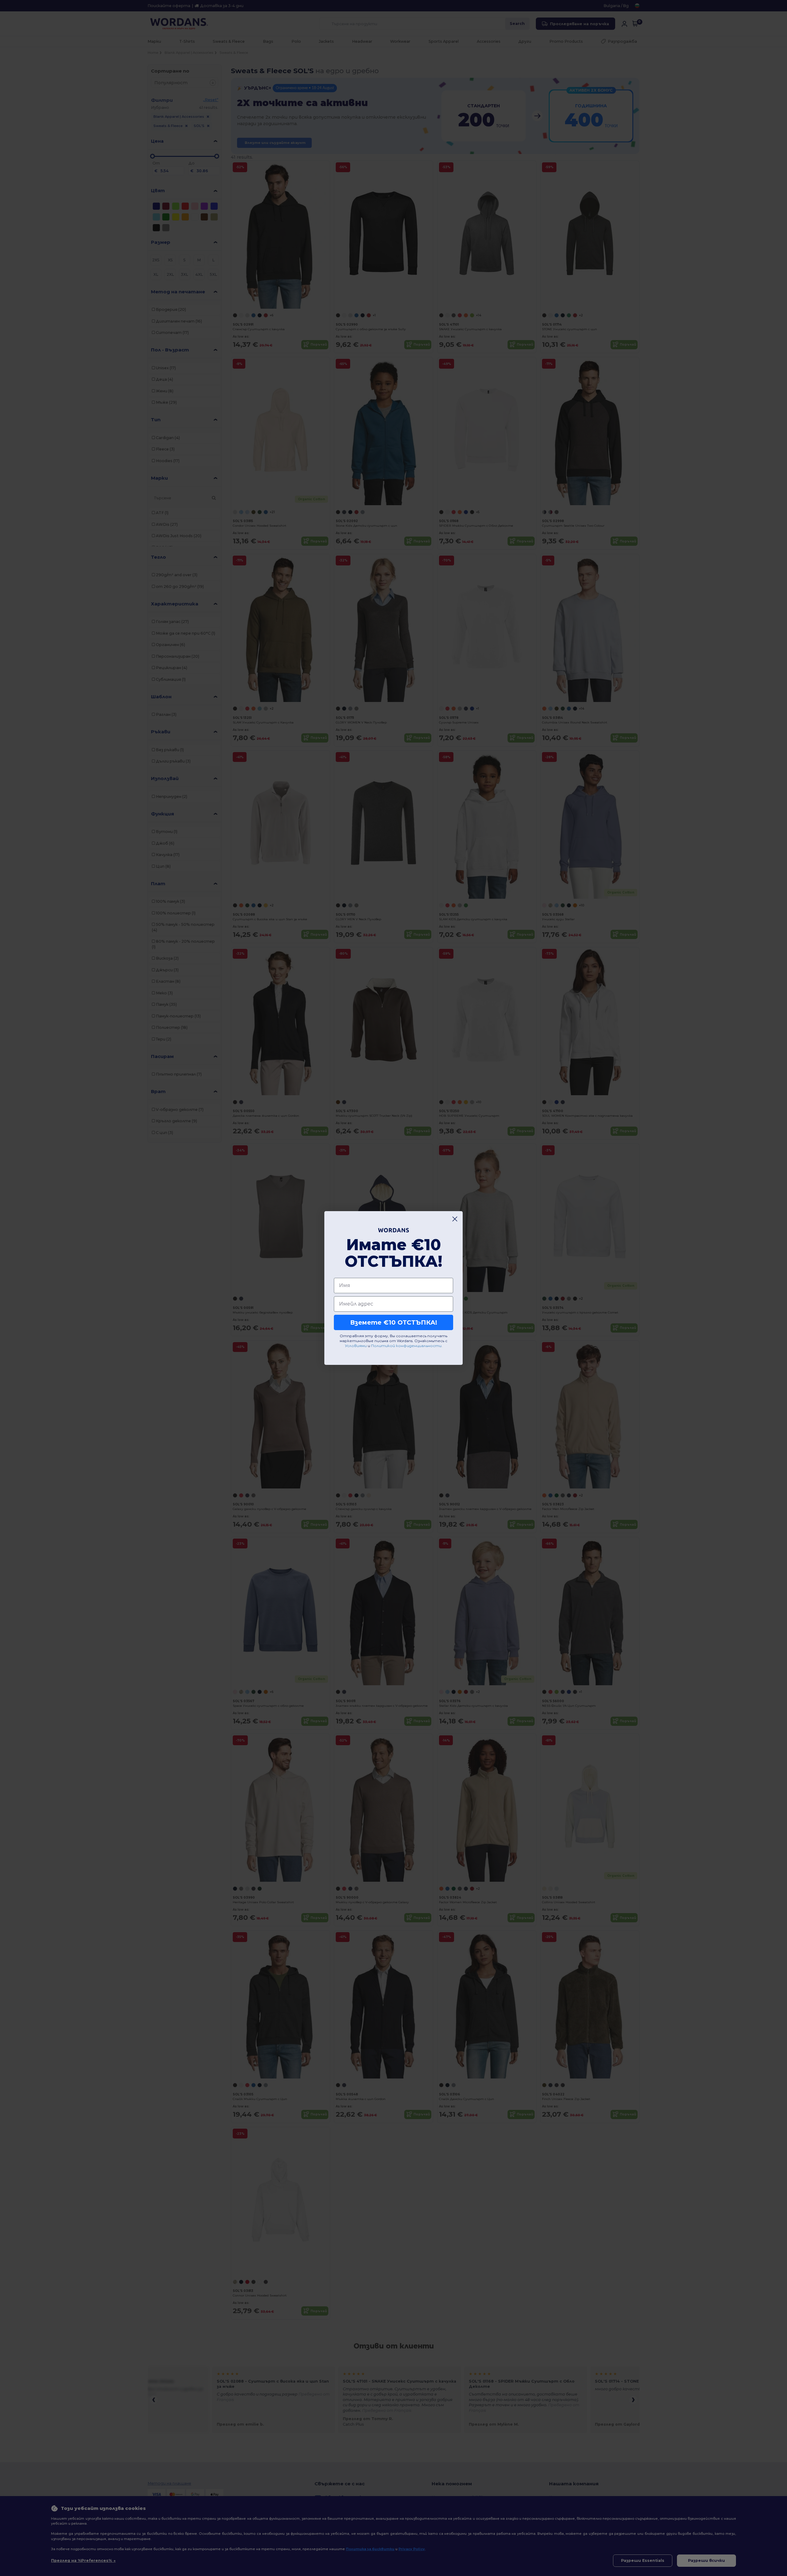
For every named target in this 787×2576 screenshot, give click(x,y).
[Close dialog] (455, 1219)
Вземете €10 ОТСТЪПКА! (394, 1322)
